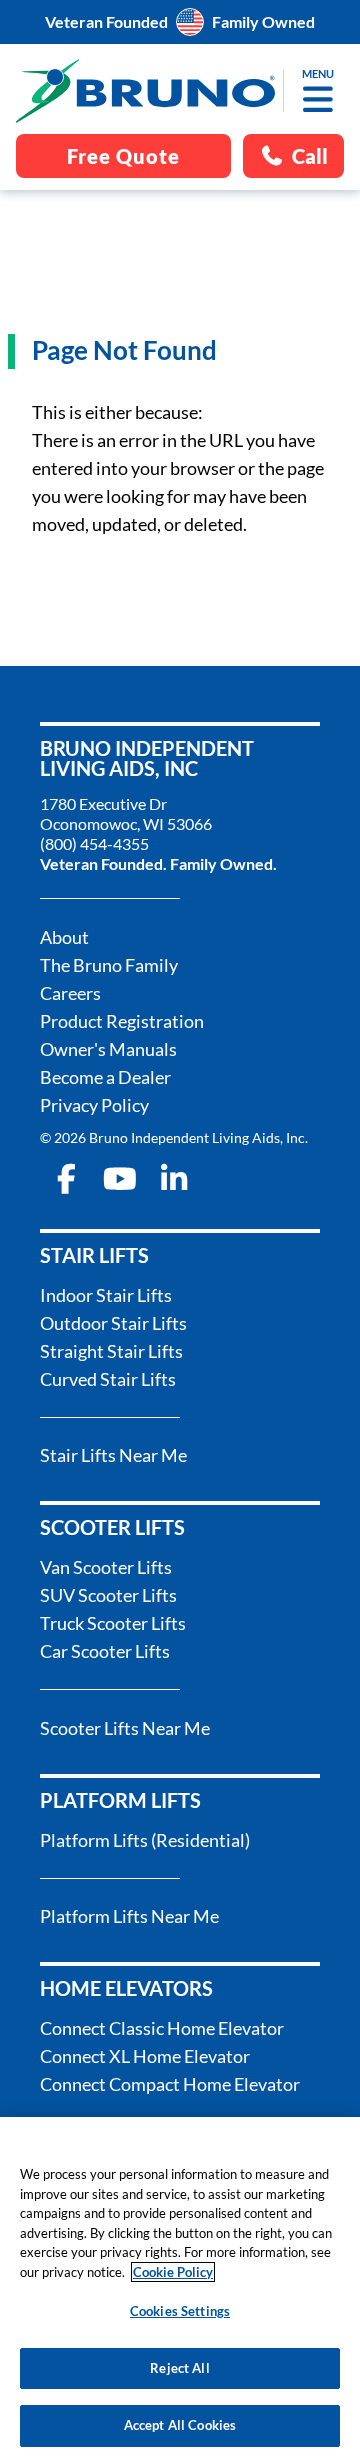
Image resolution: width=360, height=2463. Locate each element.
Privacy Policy (94, 1105)
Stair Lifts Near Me (113, 1455)
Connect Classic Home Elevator (162, 2028)
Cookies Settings (180, 2311)
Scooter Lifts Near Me (125, 1728)
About (64, 937)
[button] (318, 99)
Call (310, 156)
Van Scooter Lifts (106, 1567)
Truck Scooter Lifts (113, 1623)
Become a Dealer (105, 1077)
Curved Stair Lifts (108, 1379)
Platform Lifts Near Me (129, 1916)
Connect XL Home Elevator (145, 2056)
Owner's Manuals (108, 1049)
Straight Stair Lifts (111, 1351)
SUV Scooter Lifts (108, 1595)
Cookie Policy (173, 2272)
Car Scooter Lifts (105, 1651)
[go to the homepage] (145, 91)
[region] (180, 2290)
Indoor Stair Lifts (106, 1295)
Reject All (179, 2368)
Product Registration (122, 1021)
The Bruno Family (109, 965)
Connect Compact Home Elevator (170, 2084)
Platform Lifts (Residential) (145, 1840)
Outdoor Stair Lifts (113, 1323)
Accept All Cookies (180, 2425)
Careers (70, 993)
